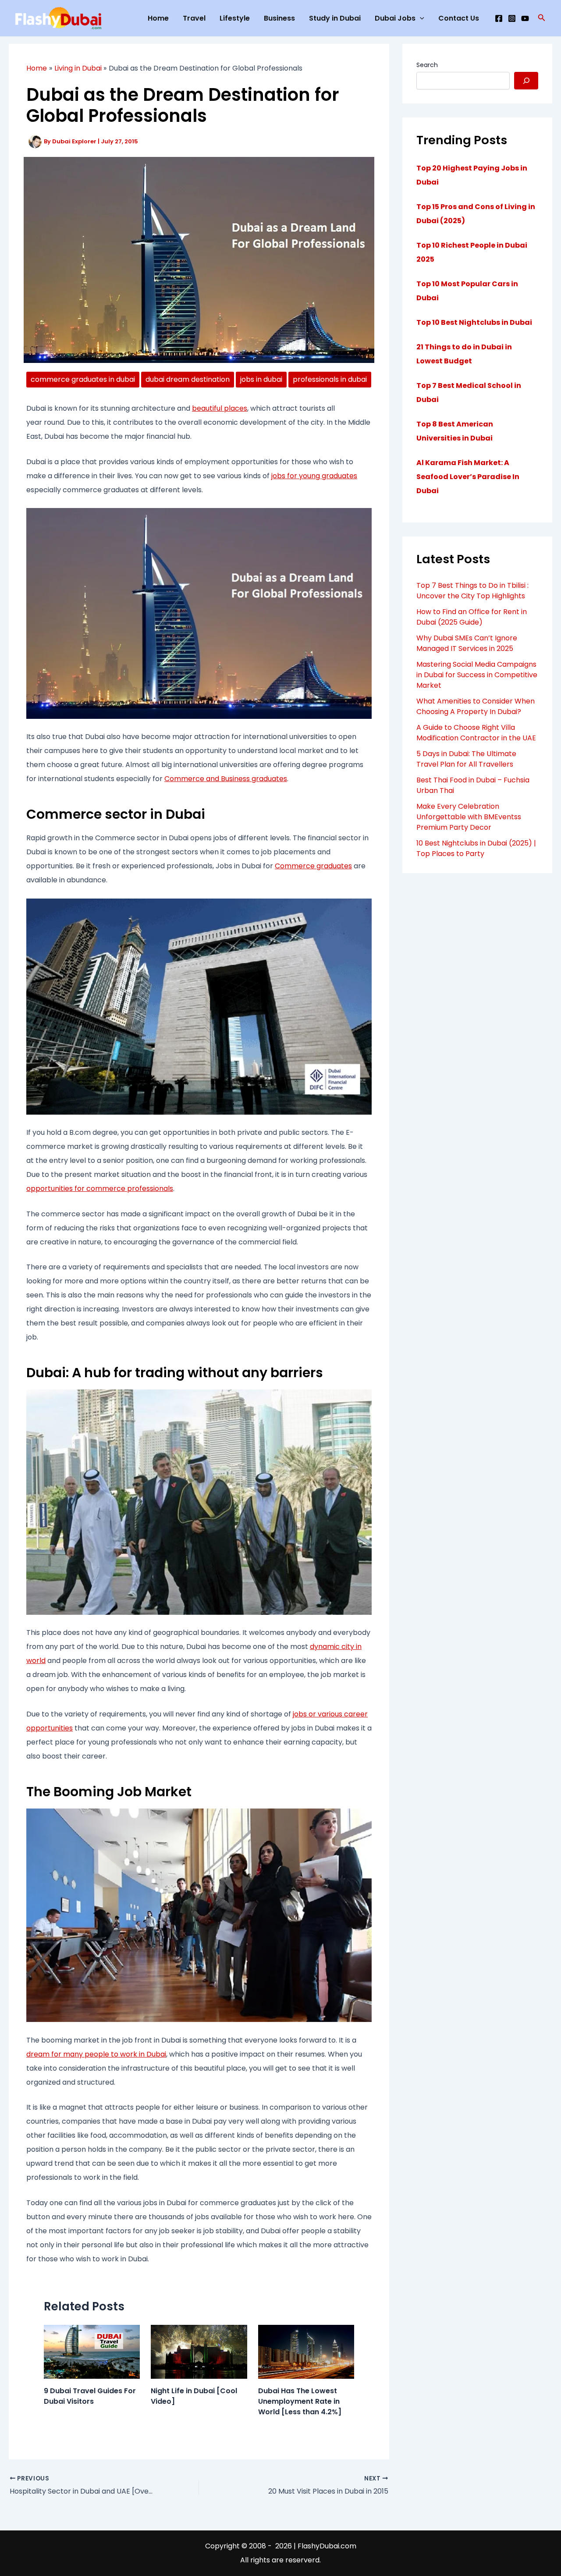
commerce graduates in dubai (83, 379)
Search (427, 65)
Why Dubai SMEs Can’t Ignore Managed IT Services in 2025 (467, 643)
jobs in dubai (261, 379)
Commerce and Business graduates (226, 779)
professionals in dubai (330, 379)
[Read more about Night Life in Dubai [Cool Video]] (199, 2351)
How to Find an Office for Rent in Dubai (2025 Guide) (472, 617)
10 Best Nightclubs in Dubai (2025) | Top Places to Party (476, 848)
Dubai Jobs (395, 18)
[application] (420, 18)
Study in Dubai (335, 18)
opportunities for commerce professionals (100, 1189)
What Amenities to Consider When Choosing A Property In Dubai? (476, 706)
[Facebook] (499, 18)
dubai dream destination (188, 379)
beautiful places (220, 408)
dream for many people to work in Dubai (96, 2054)
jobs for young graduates (314, 476)
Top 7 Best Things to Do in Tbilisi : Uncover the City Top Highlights (472, 591)
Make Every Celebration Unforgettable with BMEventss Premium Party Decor (469, 817)
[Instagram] (512, 18)
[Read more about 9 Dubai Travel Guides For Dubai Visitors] (92, 2351)
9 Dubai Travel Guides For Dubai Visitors (90, 2396)
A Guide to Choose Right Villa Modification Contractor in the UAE (476, 733)
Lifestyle (235, 18)
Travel (194, 18)
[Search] (526, 81)
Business (279, 18)
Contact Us (459, 18)
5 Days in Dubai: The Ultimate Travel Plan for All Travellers (466, 759)
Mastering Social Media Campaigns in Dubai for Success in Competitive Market (477, 675)
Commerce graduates (313, 866)
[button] (542, 18)
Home (158, 18)
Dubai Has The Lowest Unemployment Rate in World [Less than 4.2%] (300, 2401)
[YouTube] (525, 18)
